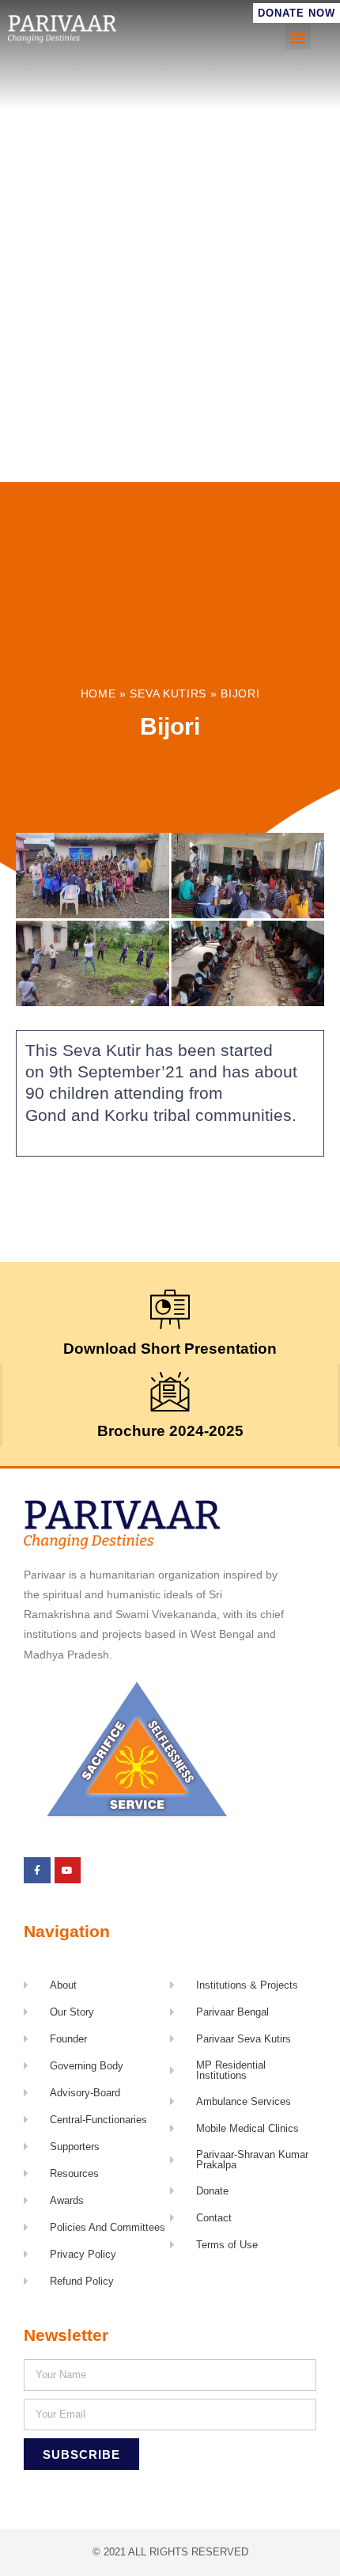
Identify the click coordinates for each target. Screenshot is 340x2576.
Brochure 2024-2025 (170, 1431)
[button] (298, 37)
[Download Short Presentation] (170, 1309)
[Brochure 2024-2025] (170, 1392)
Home (98, 694)
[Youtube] (68, 1871)
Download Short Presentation (170, 1349)
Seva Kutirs (168, 694)
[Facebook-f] (37, 1871)
